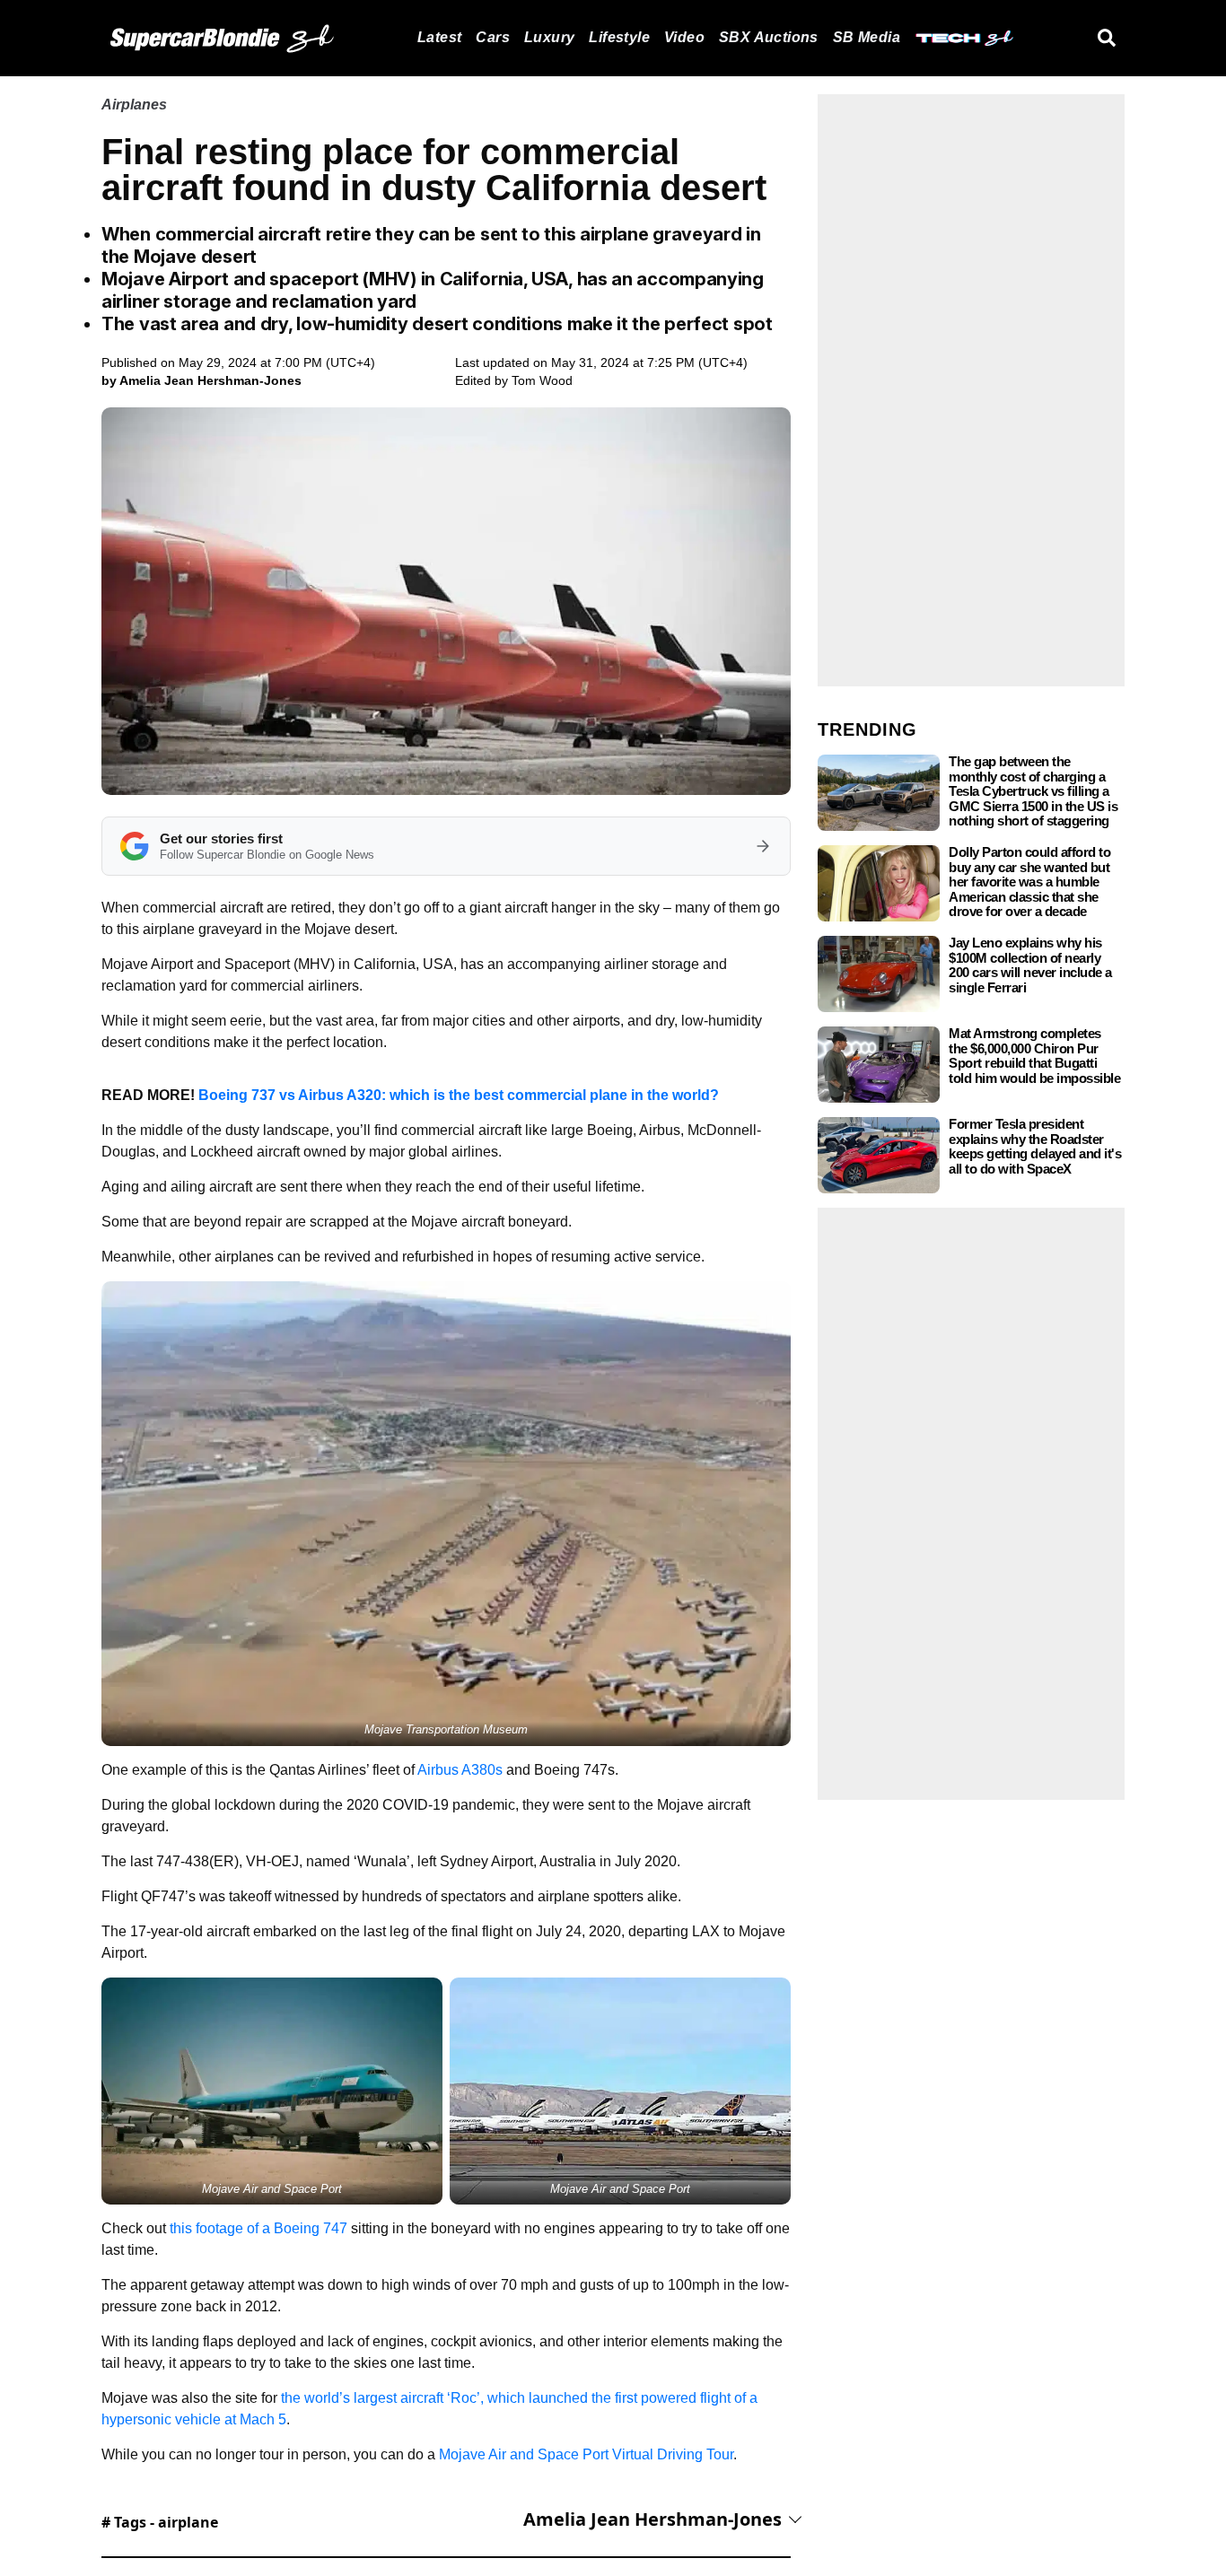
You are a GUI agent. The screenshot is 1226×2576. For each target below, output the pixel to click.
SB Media (867, 37)
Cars (493, 37)
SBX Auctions (769, 37)
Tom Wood (542, 380)
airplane (188, 2522)
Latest (439, 37)
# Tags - (160, 2522)
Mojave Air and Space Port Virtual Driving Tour (586, 2454)
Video (684, 37)
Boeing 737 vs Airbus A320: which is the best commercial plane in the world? (459, 1095)
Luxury (549, 37)
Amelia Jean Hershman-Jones (652, 2519)
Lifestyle (619, 37)
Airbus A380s (460, 1770)
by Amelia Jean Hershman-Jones (201, 380)
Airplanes (134, 105)
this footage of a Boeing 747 (258, 2228)
